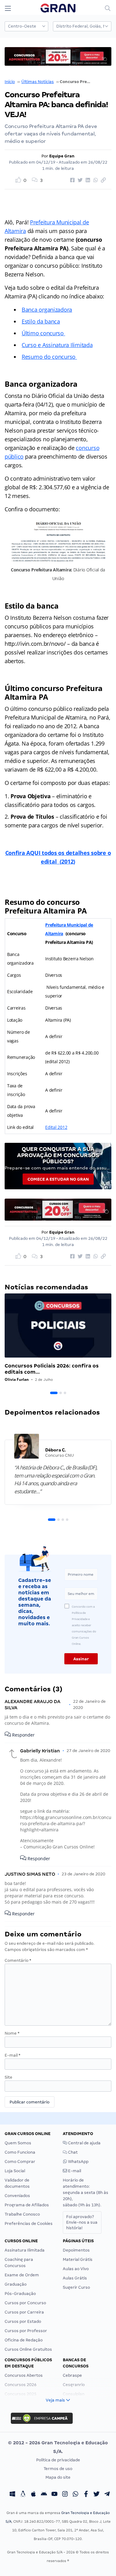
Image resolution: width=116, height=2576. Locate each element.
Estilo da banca (41, 321)
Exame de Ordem (22, 2275)
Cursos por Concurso (25, 2303)
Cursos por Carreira (24, 2312)
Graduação (16, 2284)
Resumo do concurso (49, 357)
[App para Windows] (12, 2495)
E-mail (13, 2055)
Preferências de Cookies (29, 2224)
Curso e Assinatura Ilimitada (57, 345)
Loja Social (15, 2171)
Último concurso (43, 333)
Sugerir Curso (76, 2287)
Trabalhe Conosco (22, 2214)
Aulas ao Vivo (76, 2269)
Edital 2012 (56, 1127)
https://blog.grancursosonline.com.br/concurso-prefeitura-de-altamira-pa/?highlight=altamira (66, 1823)
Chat (72, 2152)
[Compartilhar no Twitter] (79, 180)
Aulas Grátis (75, 2278)
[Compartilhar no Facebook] (71, 180)
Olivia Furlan (17, 1379)
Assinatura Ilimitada (25, 2250)
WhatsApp (78, 2162)
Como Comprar (20, 2162)
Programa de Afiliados (27, 2205)
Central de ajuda (84, 2143)
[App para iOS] (33, 2495)
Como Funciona (20, 2152)
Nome (12, 2033)
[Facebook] (86, 2495)
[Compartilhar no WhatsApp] (95, 180)
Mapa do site (58, 2477)
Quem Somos (18, 2143)
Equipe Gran (62, 156)
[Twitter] (97, 2495)
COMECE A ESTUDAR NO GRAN (58, 1179)
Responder (23, 1735)
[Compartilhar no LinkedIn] (87, 180)
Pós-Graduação (20, 2294)
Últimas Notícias (38, 82)
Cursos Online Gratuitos (28, 2349)
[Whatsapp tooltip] (75, 2495)
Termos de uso (58, 2469)
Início (10, 82)
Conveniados (17, 2196)
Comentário (18, 1960)
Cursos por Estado (23, 2321)
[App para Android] (44, 2495)
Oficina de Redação (24, 2340)
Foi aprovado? (82, 2222)
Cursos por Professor (26, 2331)
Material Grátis (78, 2259)
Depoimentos (76, 2250)
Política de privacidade (58, 2460)
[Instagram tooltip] (65, 2495)
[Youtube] (54, 2495)
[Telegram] (107, 2495)
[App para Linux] (23, 2495)
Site (9, 2077)
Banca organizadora (47, 310)
